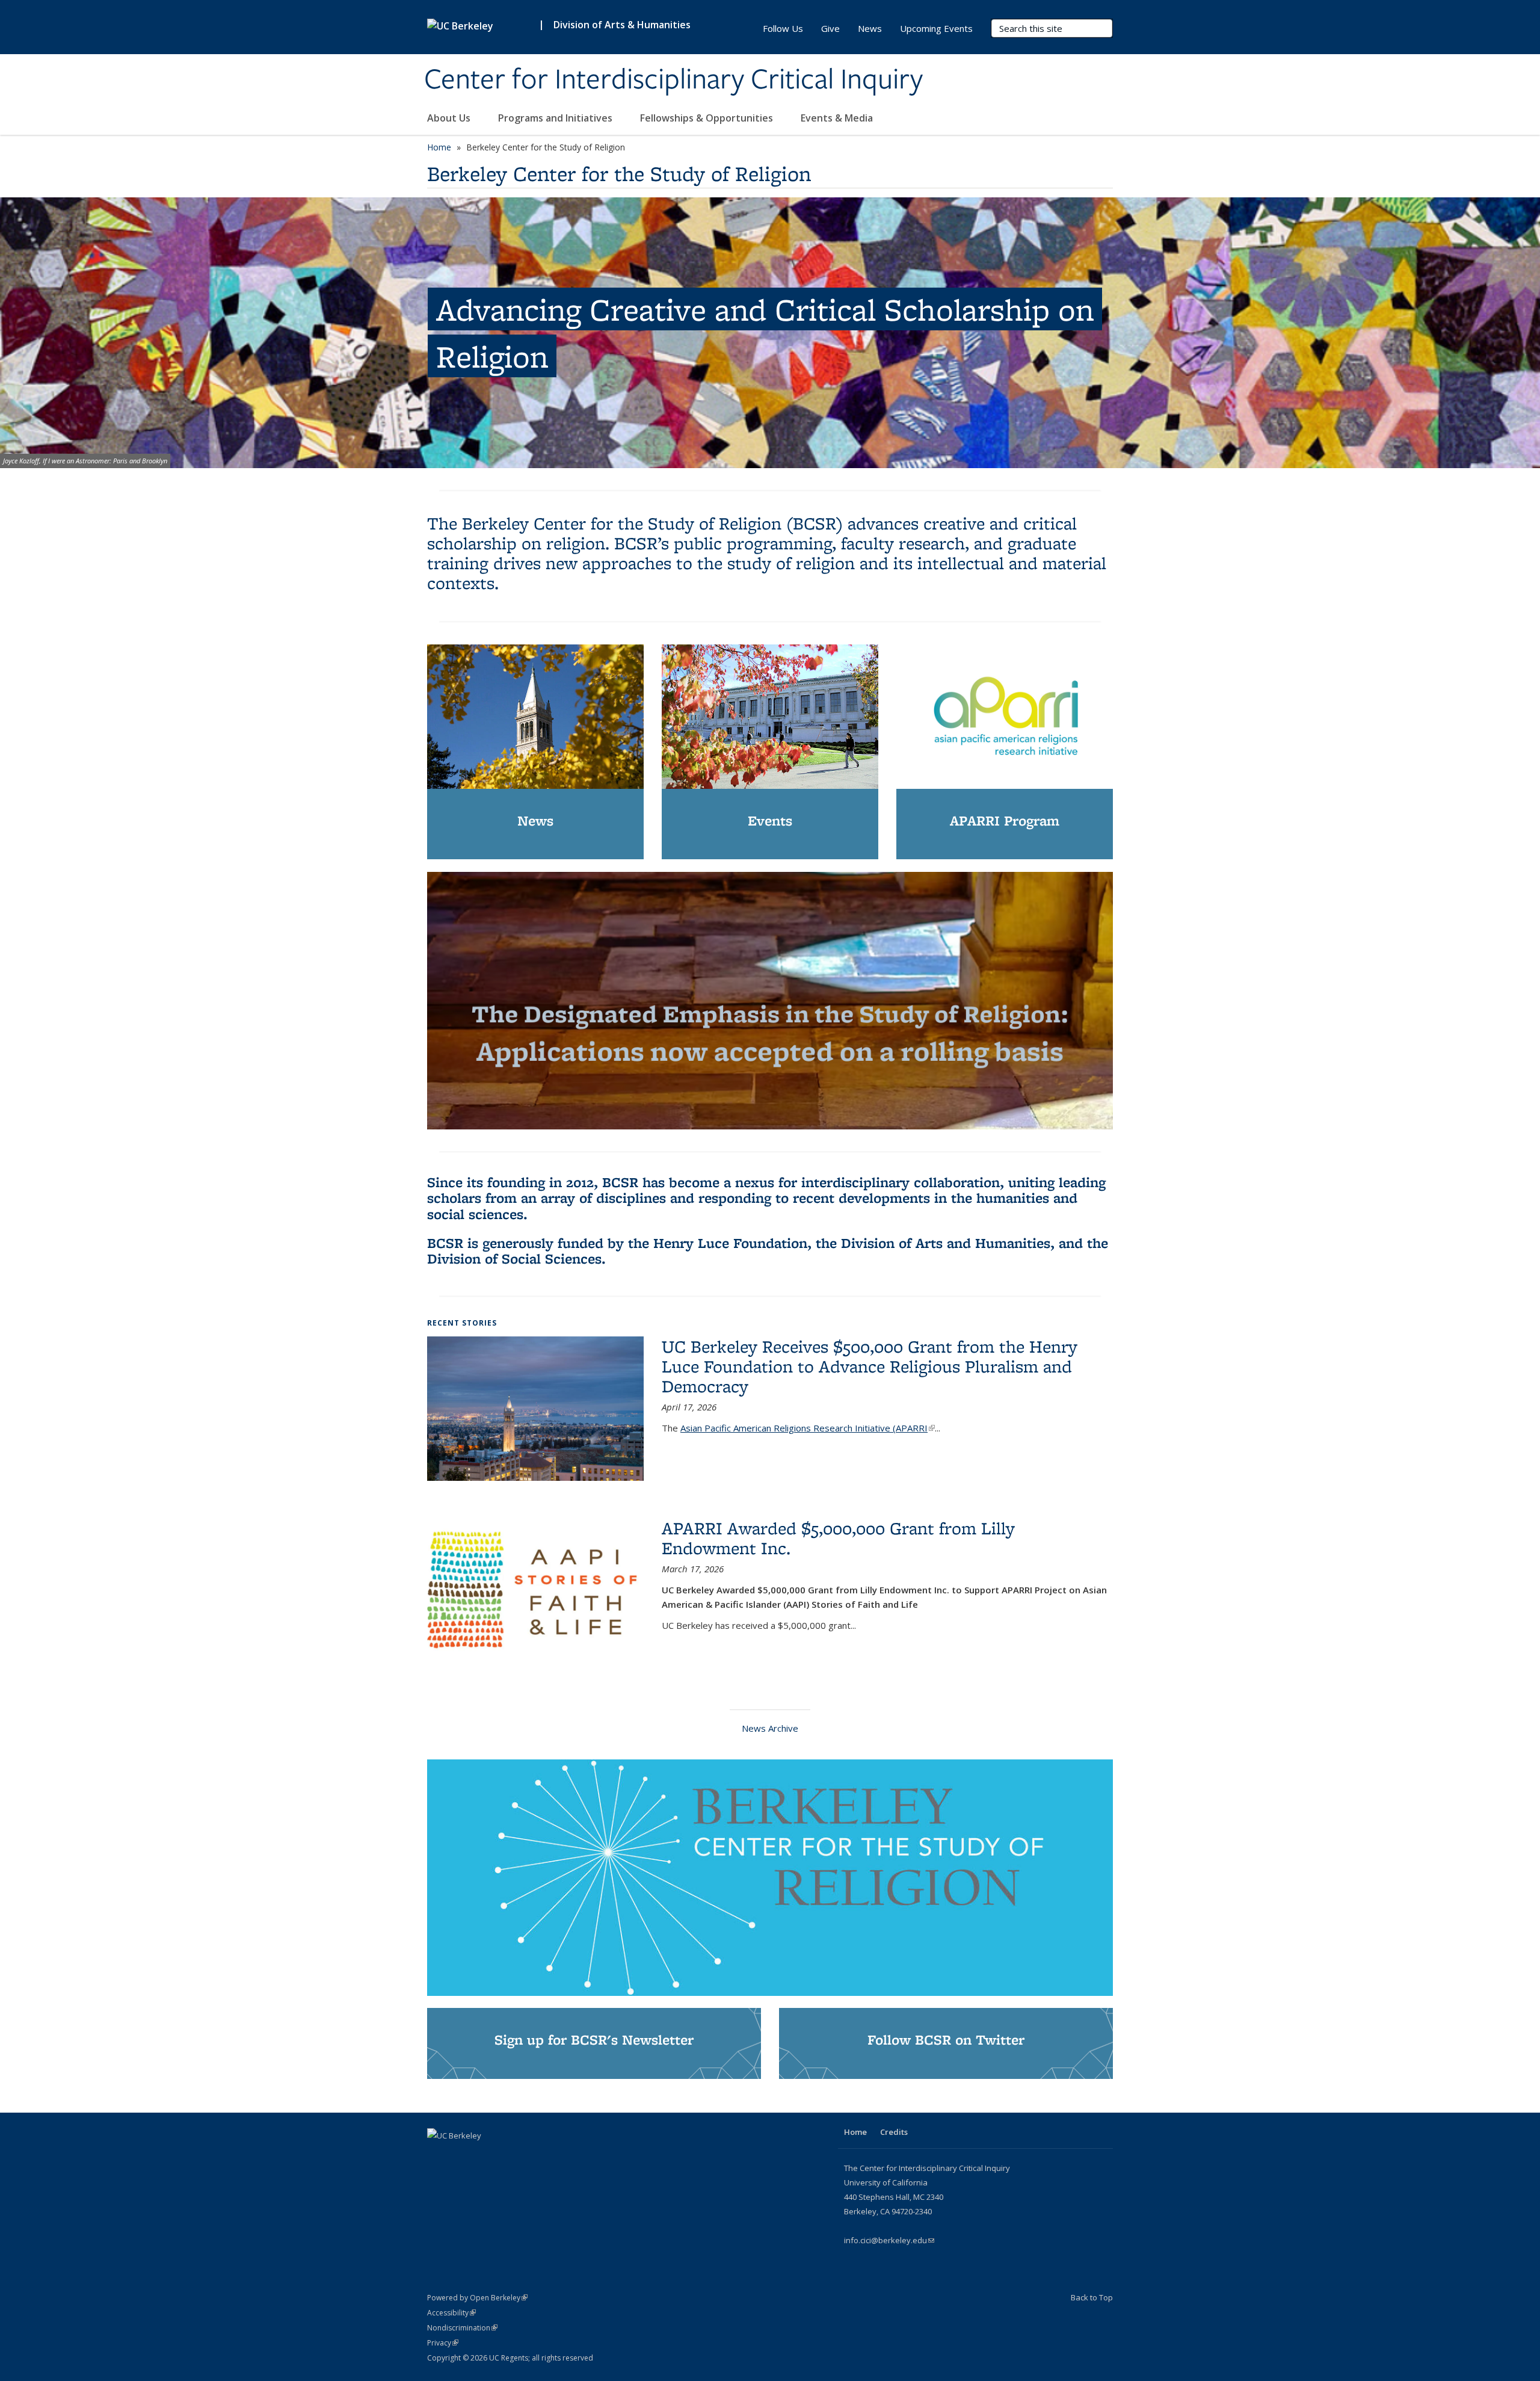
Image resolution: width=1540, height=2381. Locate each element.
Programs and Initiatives (556, 118)
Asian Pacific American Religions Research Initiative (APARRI (808, 1428)
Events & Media (838, 118)
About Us (450, 118)
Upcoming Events (936, 28)
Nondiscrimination (462, 2328)
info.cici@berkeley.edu (889, 2240)
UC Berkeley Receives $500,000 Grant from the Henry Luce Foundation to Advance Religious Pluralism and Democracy (870, 1366)
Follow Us (783, 28)
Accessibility (451, 2313)
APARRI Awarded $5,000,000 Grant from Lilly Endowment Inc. (838, 1538)
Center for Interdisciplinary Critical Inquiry (673, 80)
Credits (894, 2132)
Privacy (443, 2343)
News (870, 28)
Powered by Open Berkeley (477, 2298)
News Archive (770, 1728)
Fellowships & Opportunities (708, 118)
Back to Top (1092, 2297)
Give (830, 28)
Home (439, 147)
